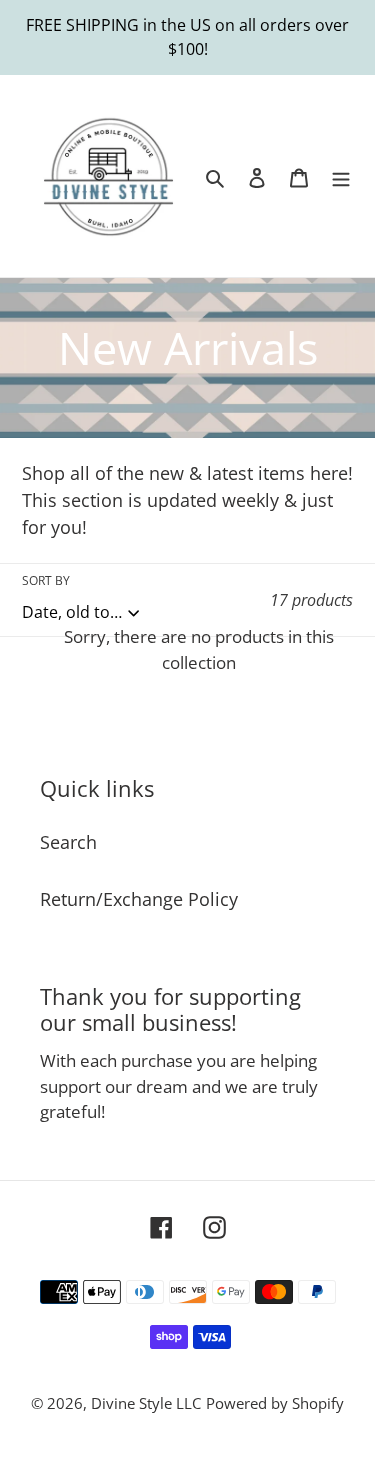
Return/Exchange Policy (139, 899)
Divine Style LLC (146, 1403)
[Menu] (341, 176)
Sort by (46, 580)
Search (68, 842)
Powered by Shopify (275, 1403)
